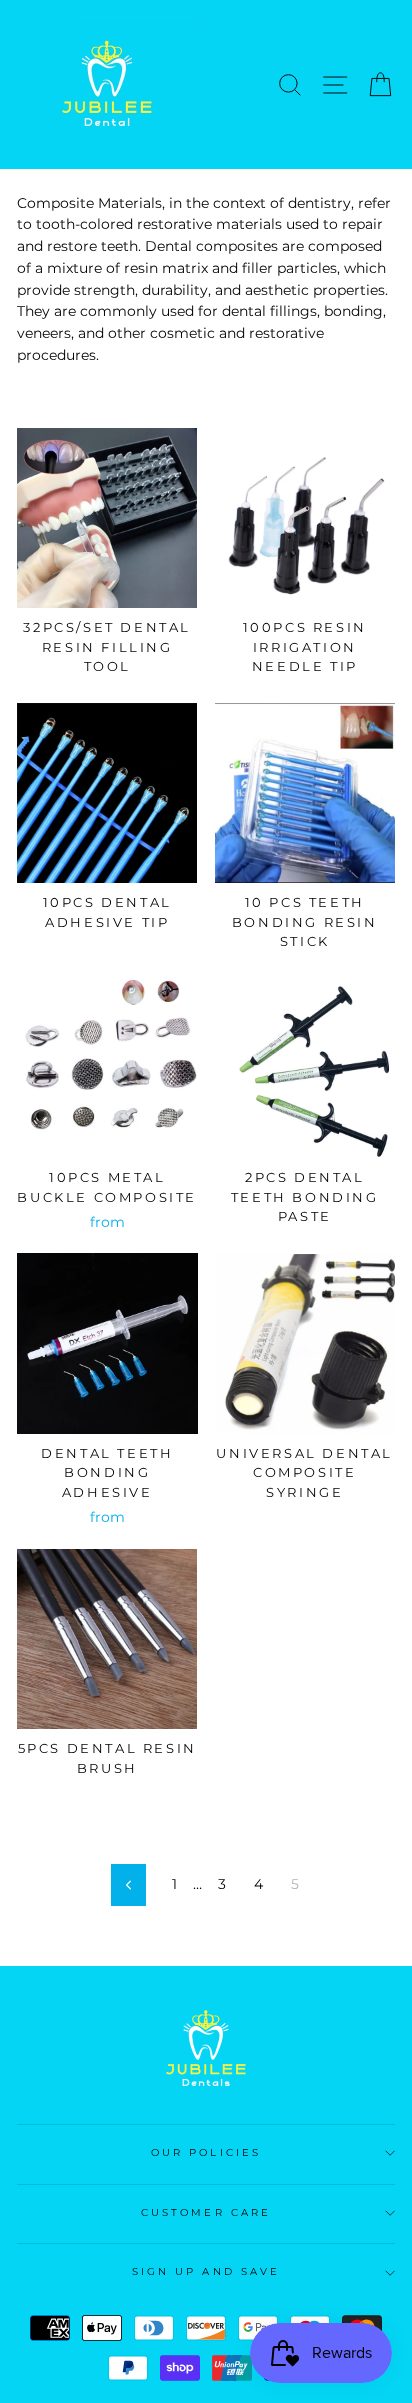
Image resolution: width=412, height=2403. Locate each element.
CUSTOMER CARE (206, 2212)
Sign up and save (206, 2271)
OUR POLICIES (206, 2152)
